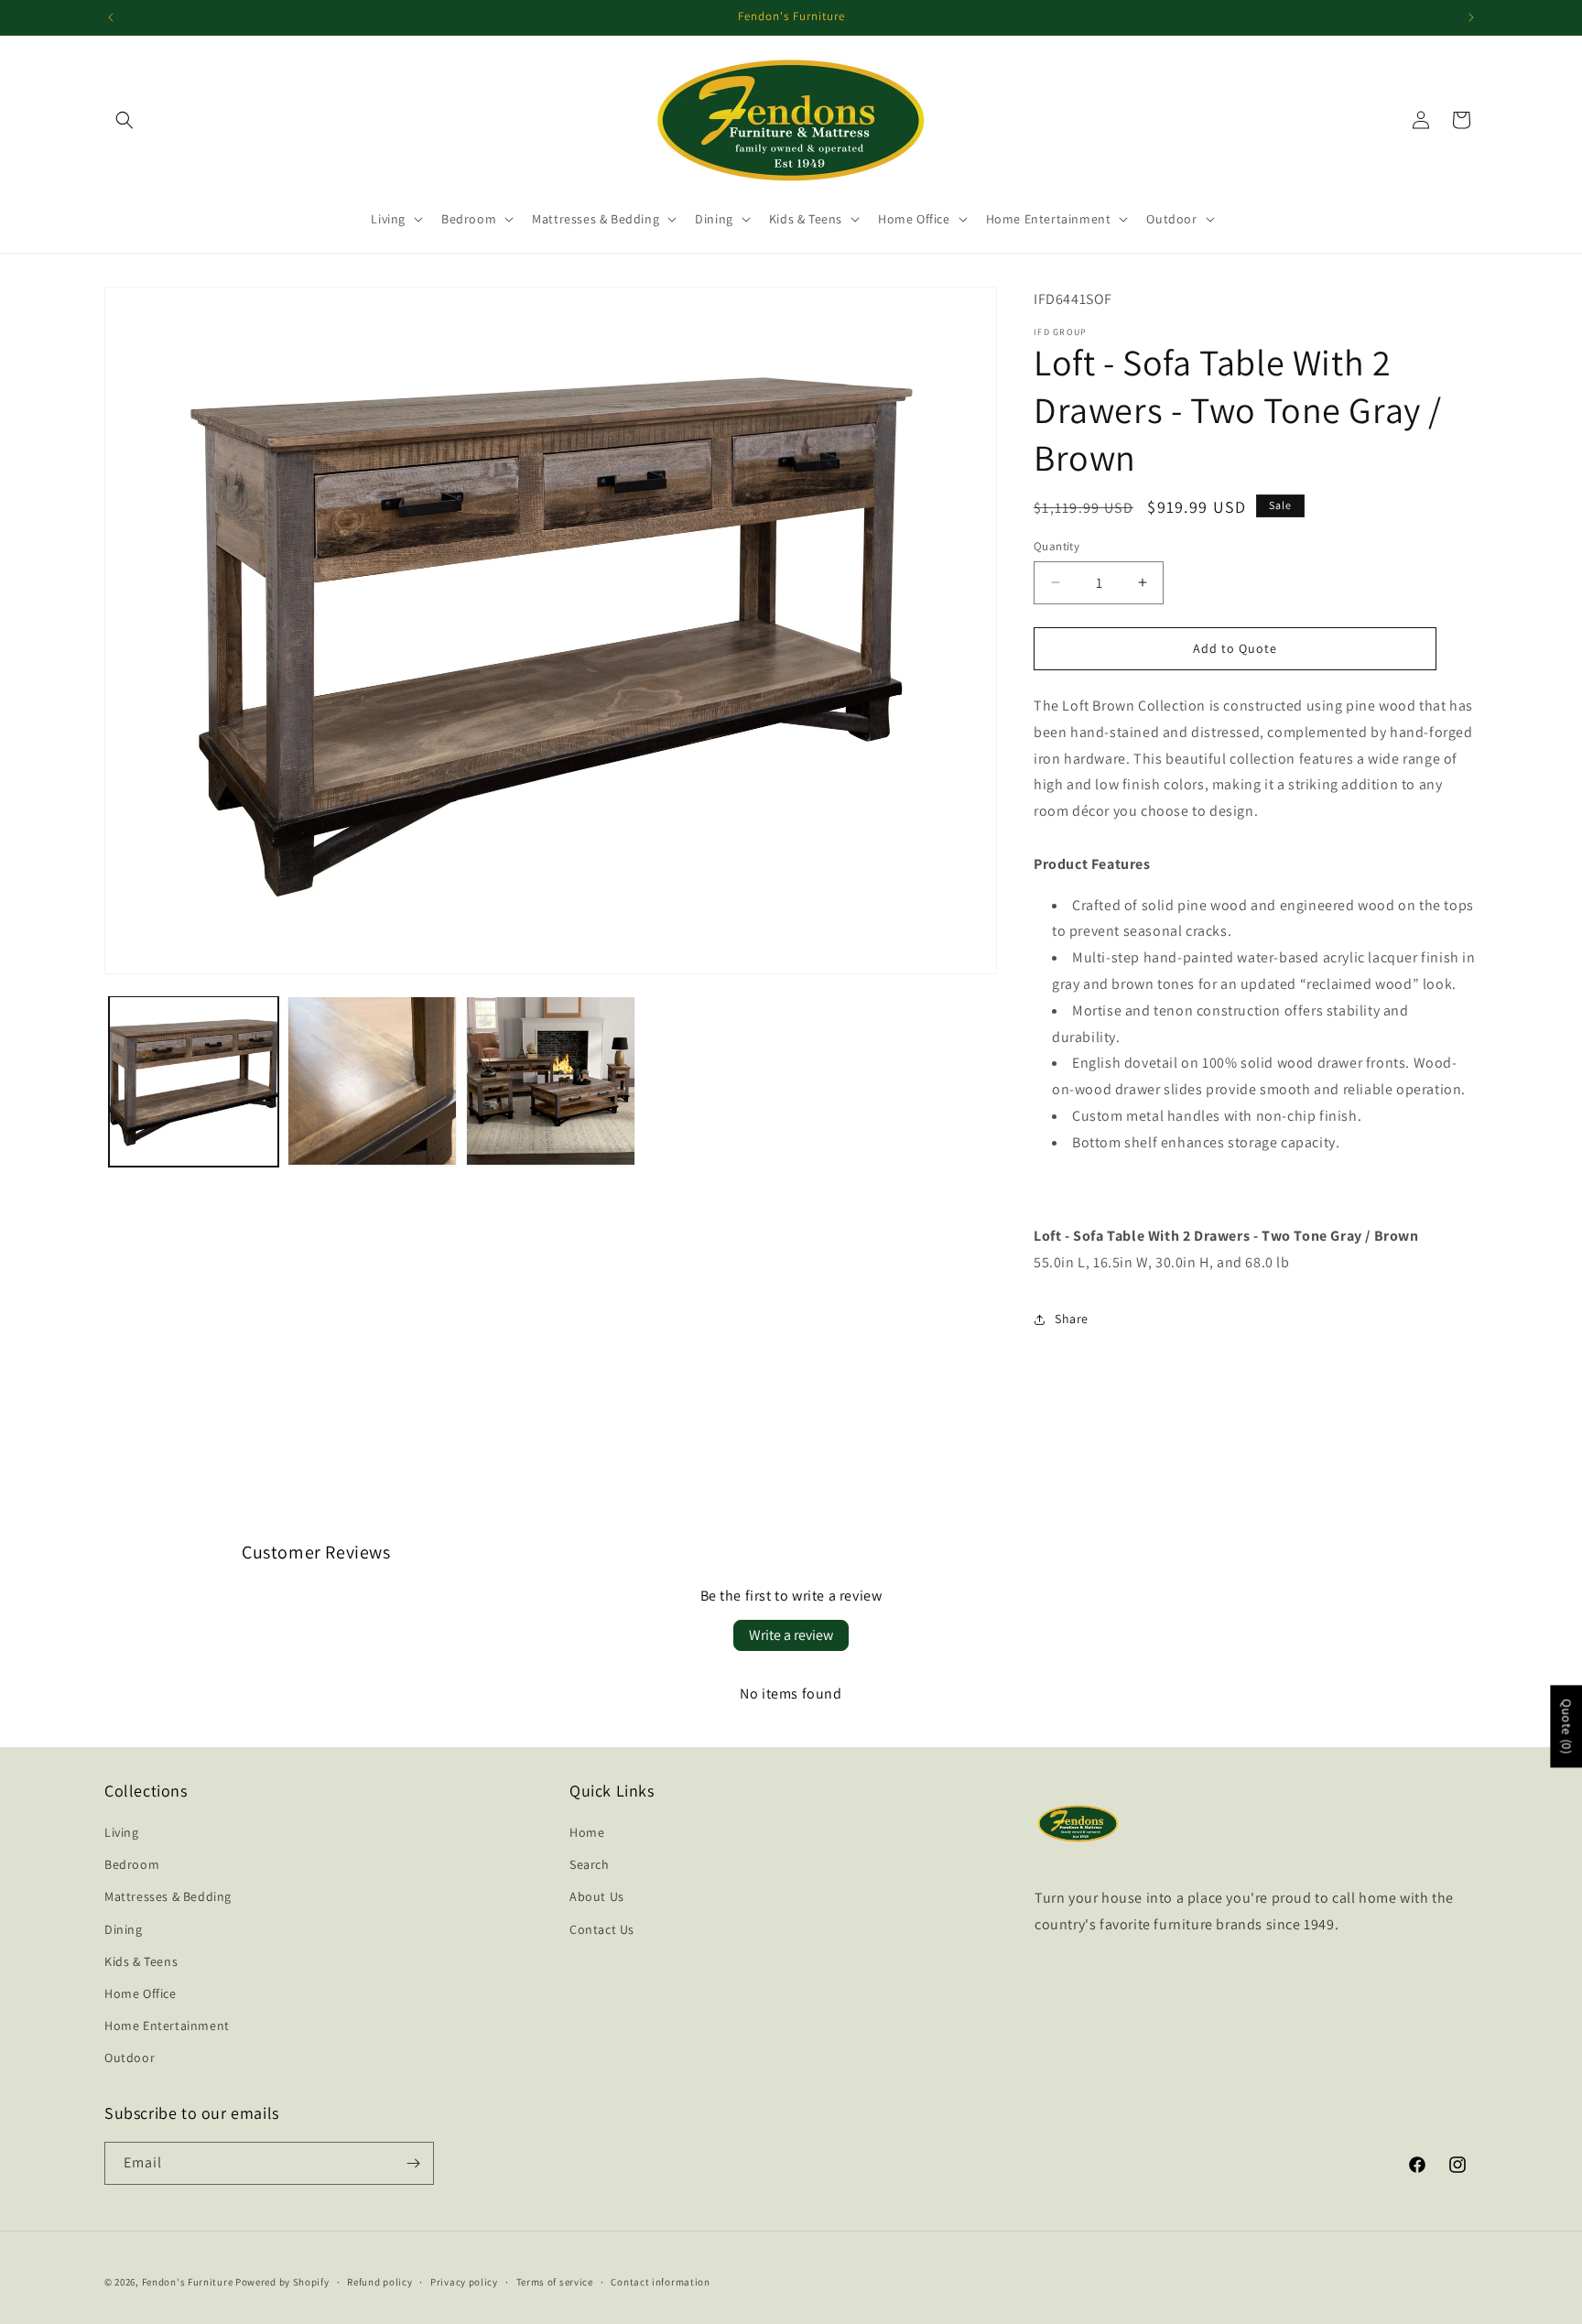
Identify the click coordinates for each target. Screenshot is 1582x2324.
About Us (597, 1896)
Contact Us (602, 1929)
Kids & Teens (141, 1961)
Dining (124, 1929)
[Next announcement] (1471, 17)
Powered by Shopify (282, 2282)
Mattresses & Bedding (168, 1896)
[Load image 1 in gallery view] (194, 1081)
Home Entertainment (167, 2025)
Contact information (660, 2282)
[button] (125, 120)
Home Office (141, 1993)
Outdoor (130, 2058)
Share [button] (1072, 1319)
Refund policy (379, 2282)
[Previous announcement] (111, 17)
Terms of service (555, 2282)
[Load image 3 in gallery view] (551, 1081)
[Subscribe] (413, 2163)
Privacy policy (464, 2282)
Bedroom (132, 1864)
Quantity (1056, 546)
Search (590, 1864)
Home (587, 1832)
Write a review (791, 1635)
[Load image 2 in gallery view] (372, 1081)
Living (122, 1832)
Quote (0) (1566, 1727)
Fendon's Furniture (188, 2282)
